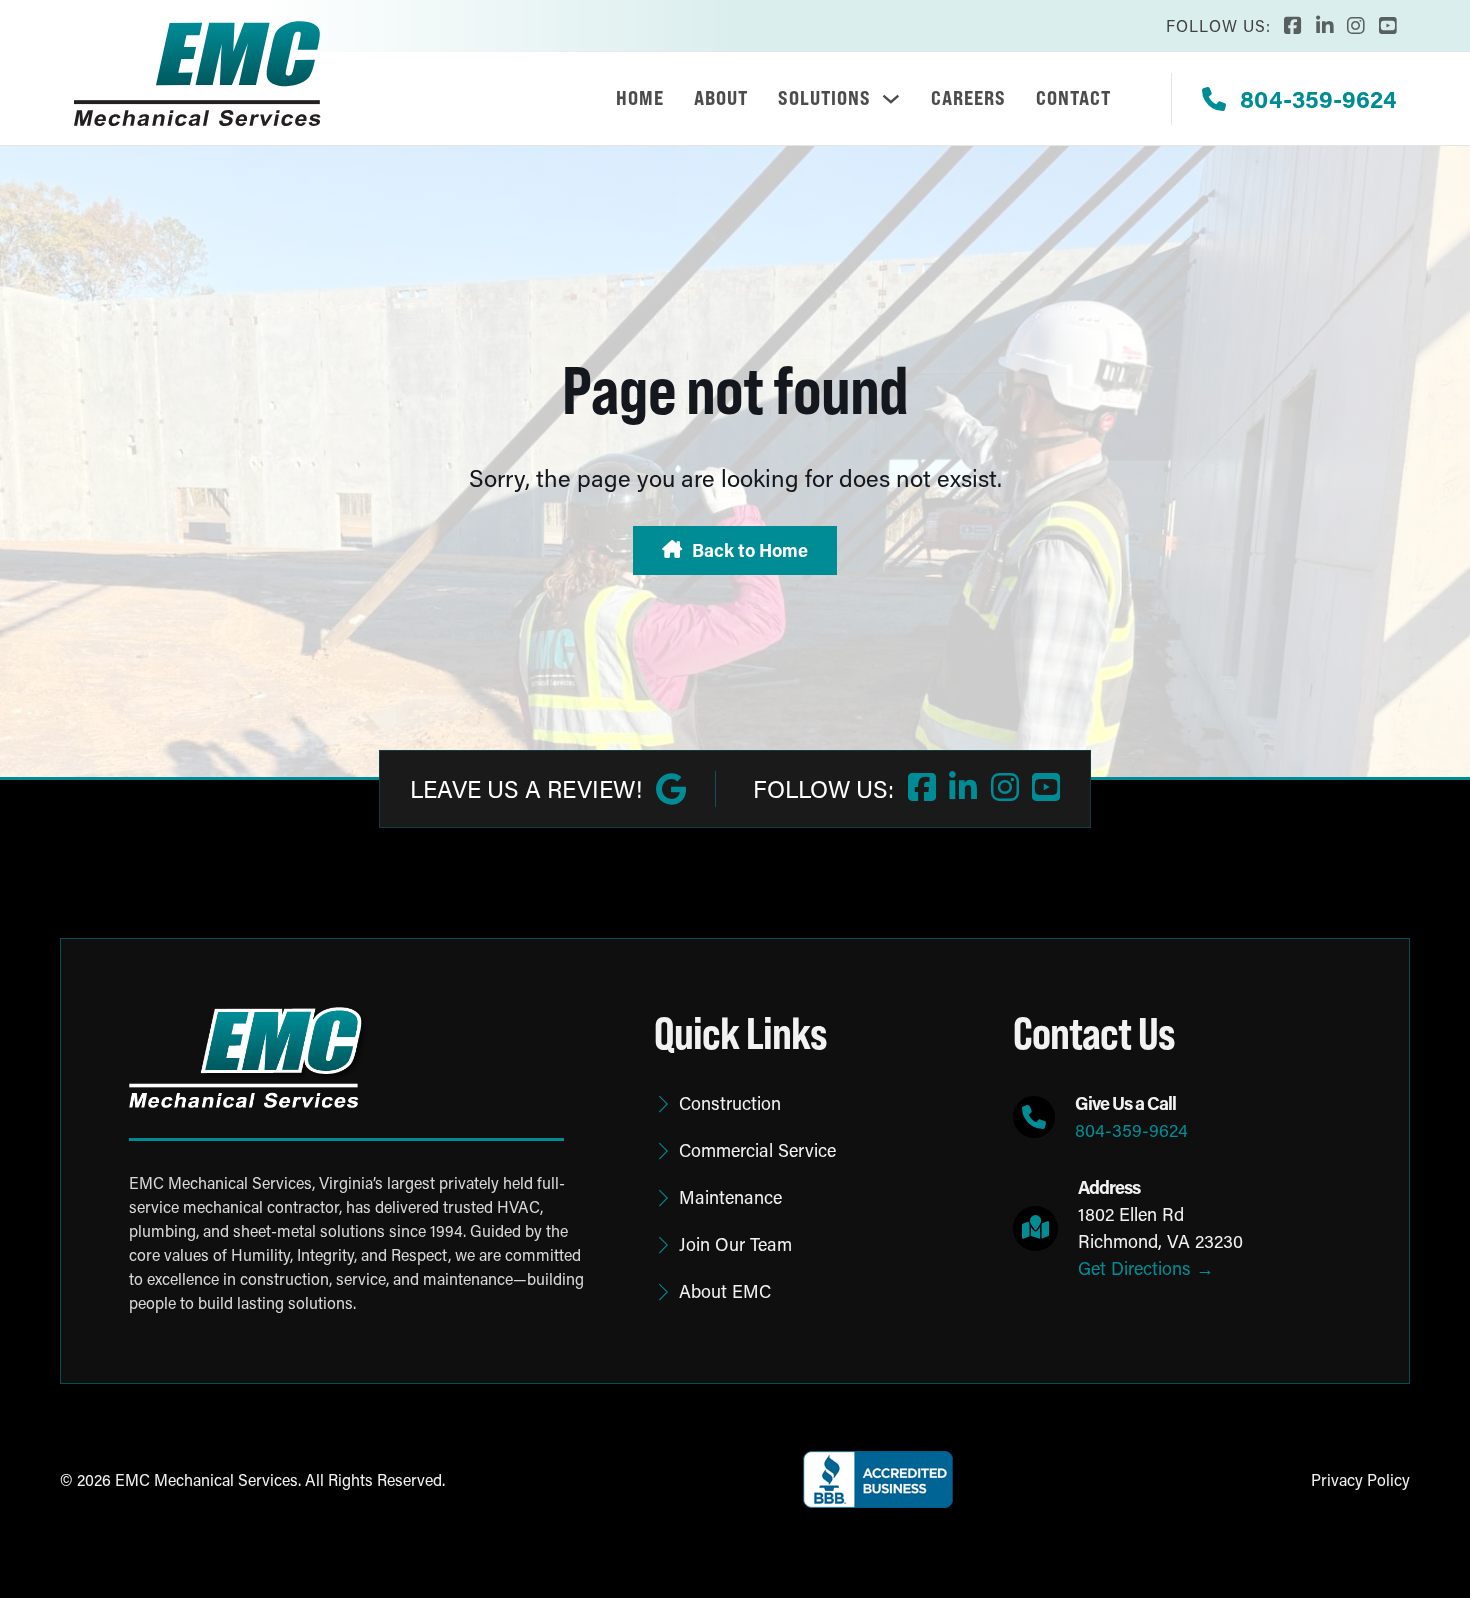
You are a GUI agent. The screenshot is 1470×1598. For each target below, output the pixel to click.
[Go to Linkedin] (1325, 26)
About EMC (725, 1291)
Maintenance (730, 1197)
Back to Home (750, 550)
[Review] (671, 789)
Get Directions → (1146, 1268)
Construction (730, 1103)
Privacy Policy (1360, 1479)
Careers (968, 98)
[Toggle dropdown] (891, 99)
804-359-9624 (1131, 1130)
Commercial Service (757, 1150)
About (721, 98)
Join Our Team (735, 1244)
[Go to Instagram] (1356, 26)
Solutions (824, 98)
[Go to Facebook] (1293, 26)
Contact (1073, 98)
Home (640, 98)
